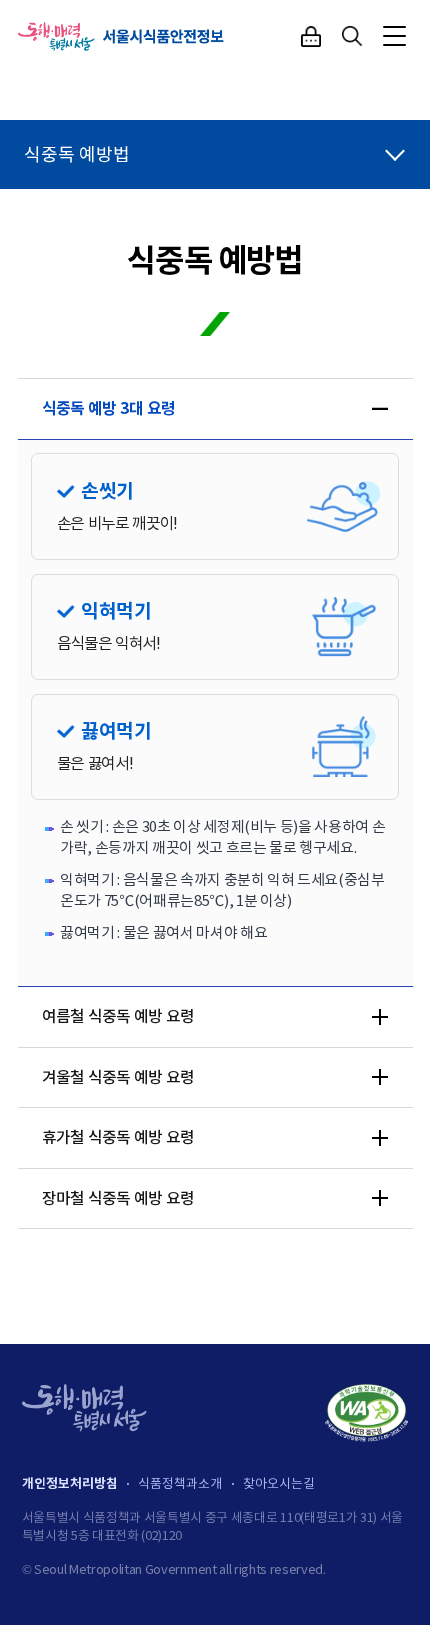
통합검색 (352, 36)
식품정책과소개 (180, 1483)
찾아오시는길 (279, 1483)
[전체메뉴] (394, 36)
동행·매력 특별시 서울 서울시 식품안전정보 (122, 36)
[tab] (215, 408)
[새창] (367, 1413)
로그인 (310, 36)
